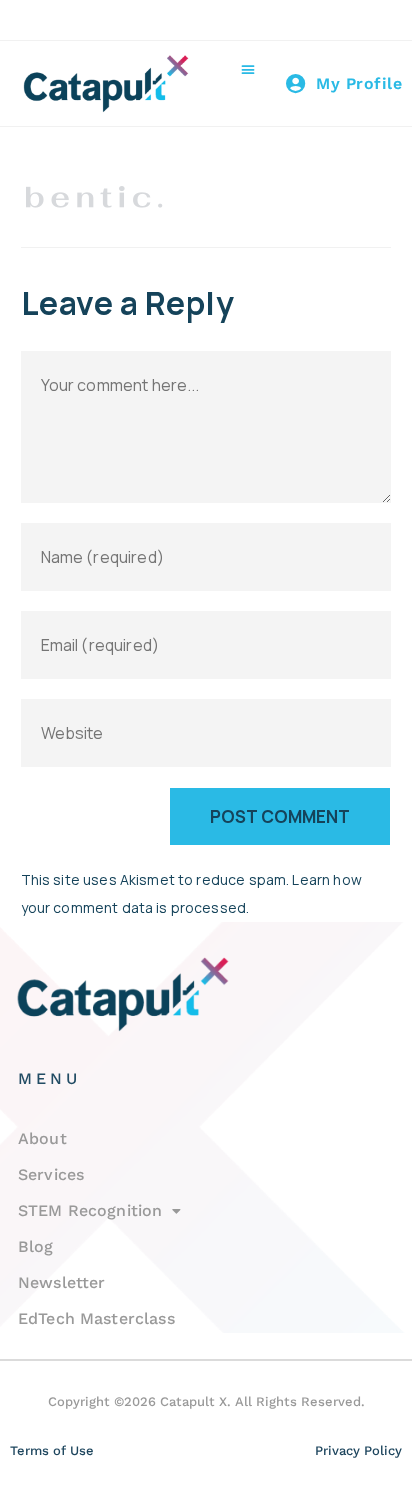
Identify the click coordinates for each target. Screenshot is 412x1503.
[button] (248, 69)
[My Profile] (296, 84)
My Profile (359, 83)
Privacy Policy (358, 1450)
